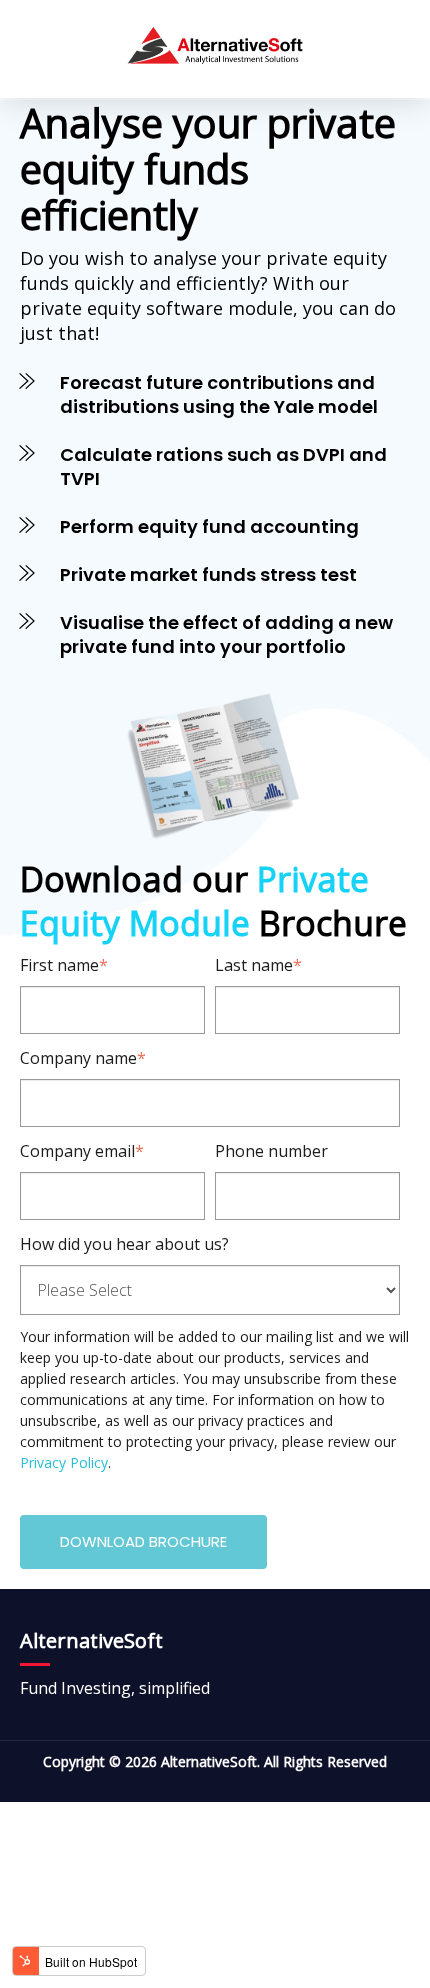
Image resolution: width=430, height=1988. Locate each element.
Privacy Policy (64, 1462)
